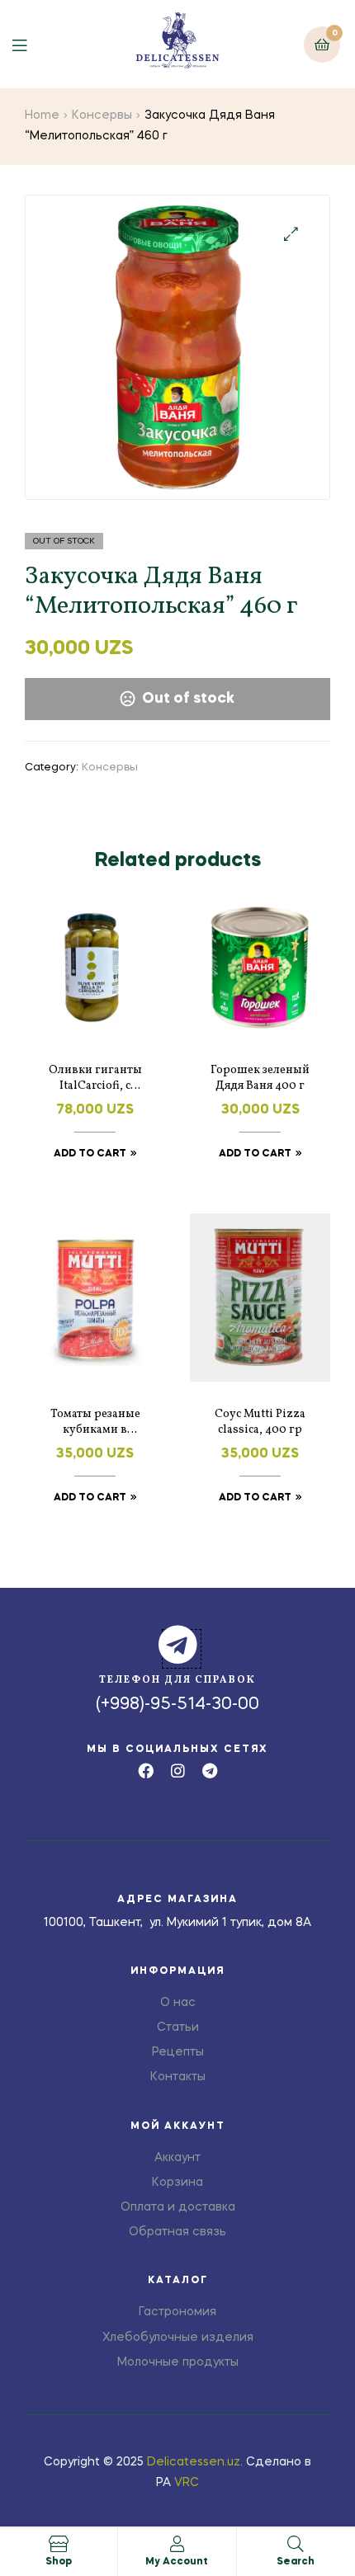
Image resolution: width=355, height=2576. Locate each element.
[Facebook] (146, 1771)
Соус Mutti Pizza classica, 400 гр (260, 1422)
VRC (187, 2483)
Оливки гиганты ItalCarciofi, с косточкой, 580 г (95, 1079)
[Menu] (32, 44)
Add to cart (90, 1154)
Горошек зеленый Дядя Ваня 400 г (260, 1078)
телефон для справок (177, 1680)
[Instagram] (178, 1771)
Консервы (102, 115)
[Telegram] (210, 1771)
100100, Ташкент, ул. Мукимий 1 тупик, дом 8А (177, 1923)
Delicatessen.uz (194, 2462)
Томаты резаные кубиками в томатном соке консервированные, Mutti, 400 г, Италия (95, 1423)
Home (42, 115)
